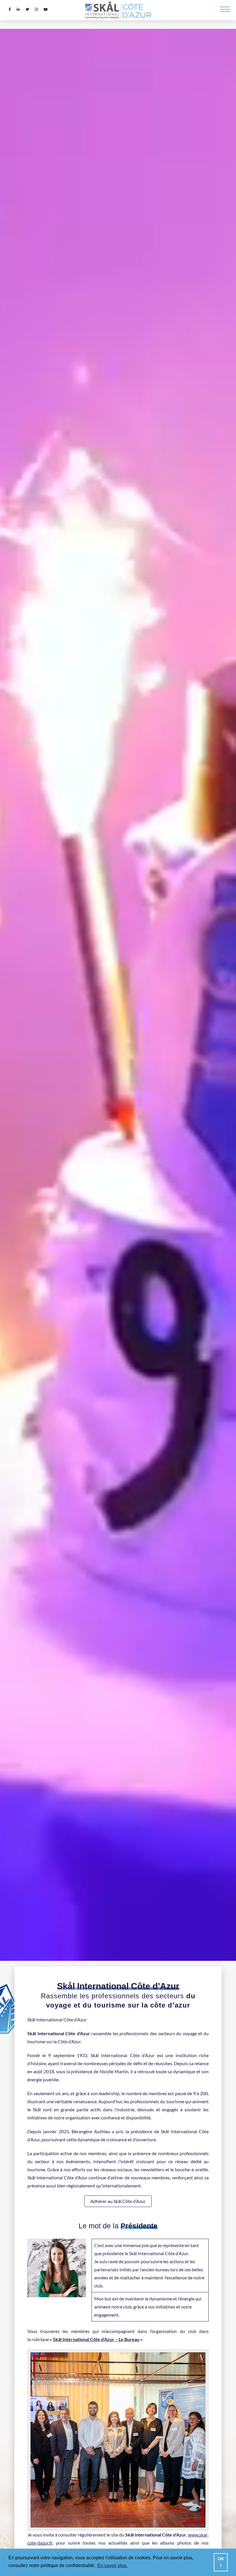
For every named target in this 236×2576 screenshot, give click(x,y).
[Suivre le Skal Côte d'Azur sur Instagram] (36, 9)
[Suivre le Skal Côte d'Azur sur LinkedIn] (18, 9)
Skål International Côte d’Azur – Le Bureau (96, 2339)
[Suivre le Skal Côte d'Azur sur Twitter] (27, 9)
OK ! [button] (221, 2562)
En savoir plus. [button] (112, 2565)
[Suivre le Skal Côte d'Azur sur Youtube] (46, 9)
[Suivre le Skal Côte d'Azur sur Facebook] (10, 9)
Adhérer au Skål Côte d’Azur (118, 2201)
